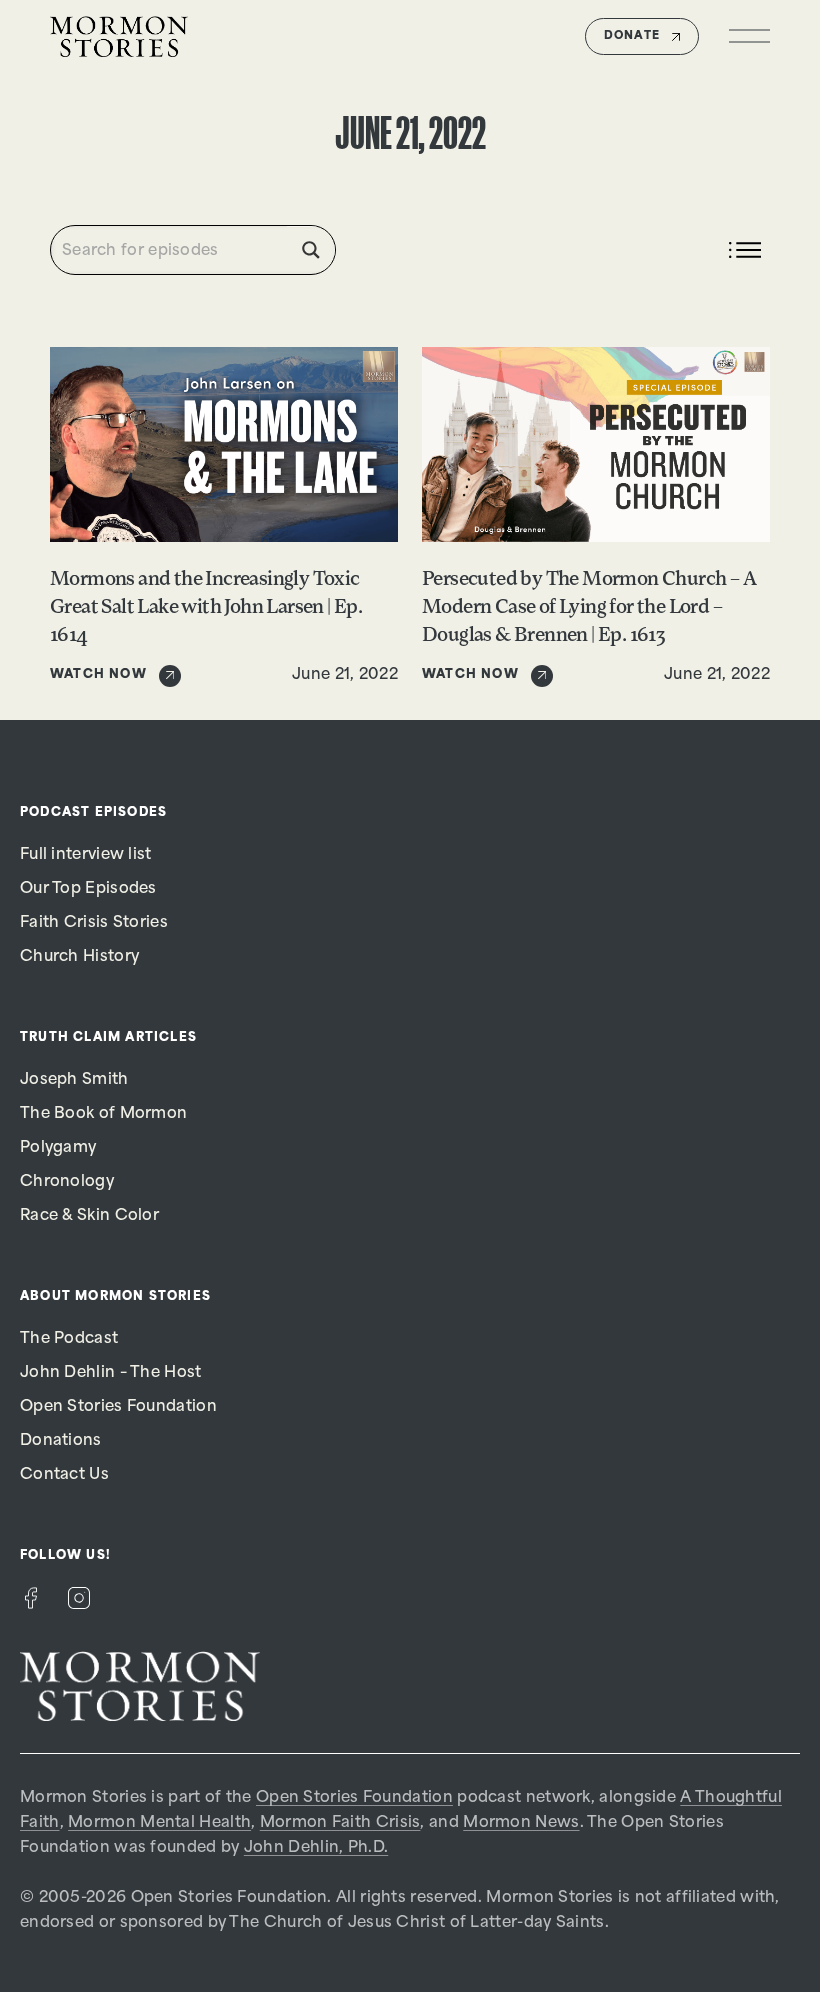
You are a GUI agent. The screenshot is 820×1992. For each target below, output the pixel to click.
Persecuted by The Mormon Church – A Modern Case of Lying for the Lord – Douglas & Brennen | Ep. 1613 (589, 608)
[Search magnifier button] (311, 250)
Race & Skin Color (89, 1216)
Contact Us (64, 1475)
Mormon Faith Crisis (340, 1823)
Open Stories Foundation (118, 1407)
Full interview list (86, 855)
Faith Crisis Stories (94, 923)
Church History (79, 957)
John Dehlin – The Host (111, 1373)
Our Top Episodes (88, 889)
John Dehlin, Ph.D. (316, 1848)
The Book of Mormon (103, 1114)
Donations (61, 1441)
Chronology (67, 1182)
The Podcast (69, 1339)
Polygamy (58, 1148)
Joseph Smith (74, 1080)
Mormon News (521, 1823)
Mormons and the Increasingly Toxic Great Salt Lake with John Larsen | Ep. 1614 (206, 608)
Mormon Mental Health (159, 1823)
